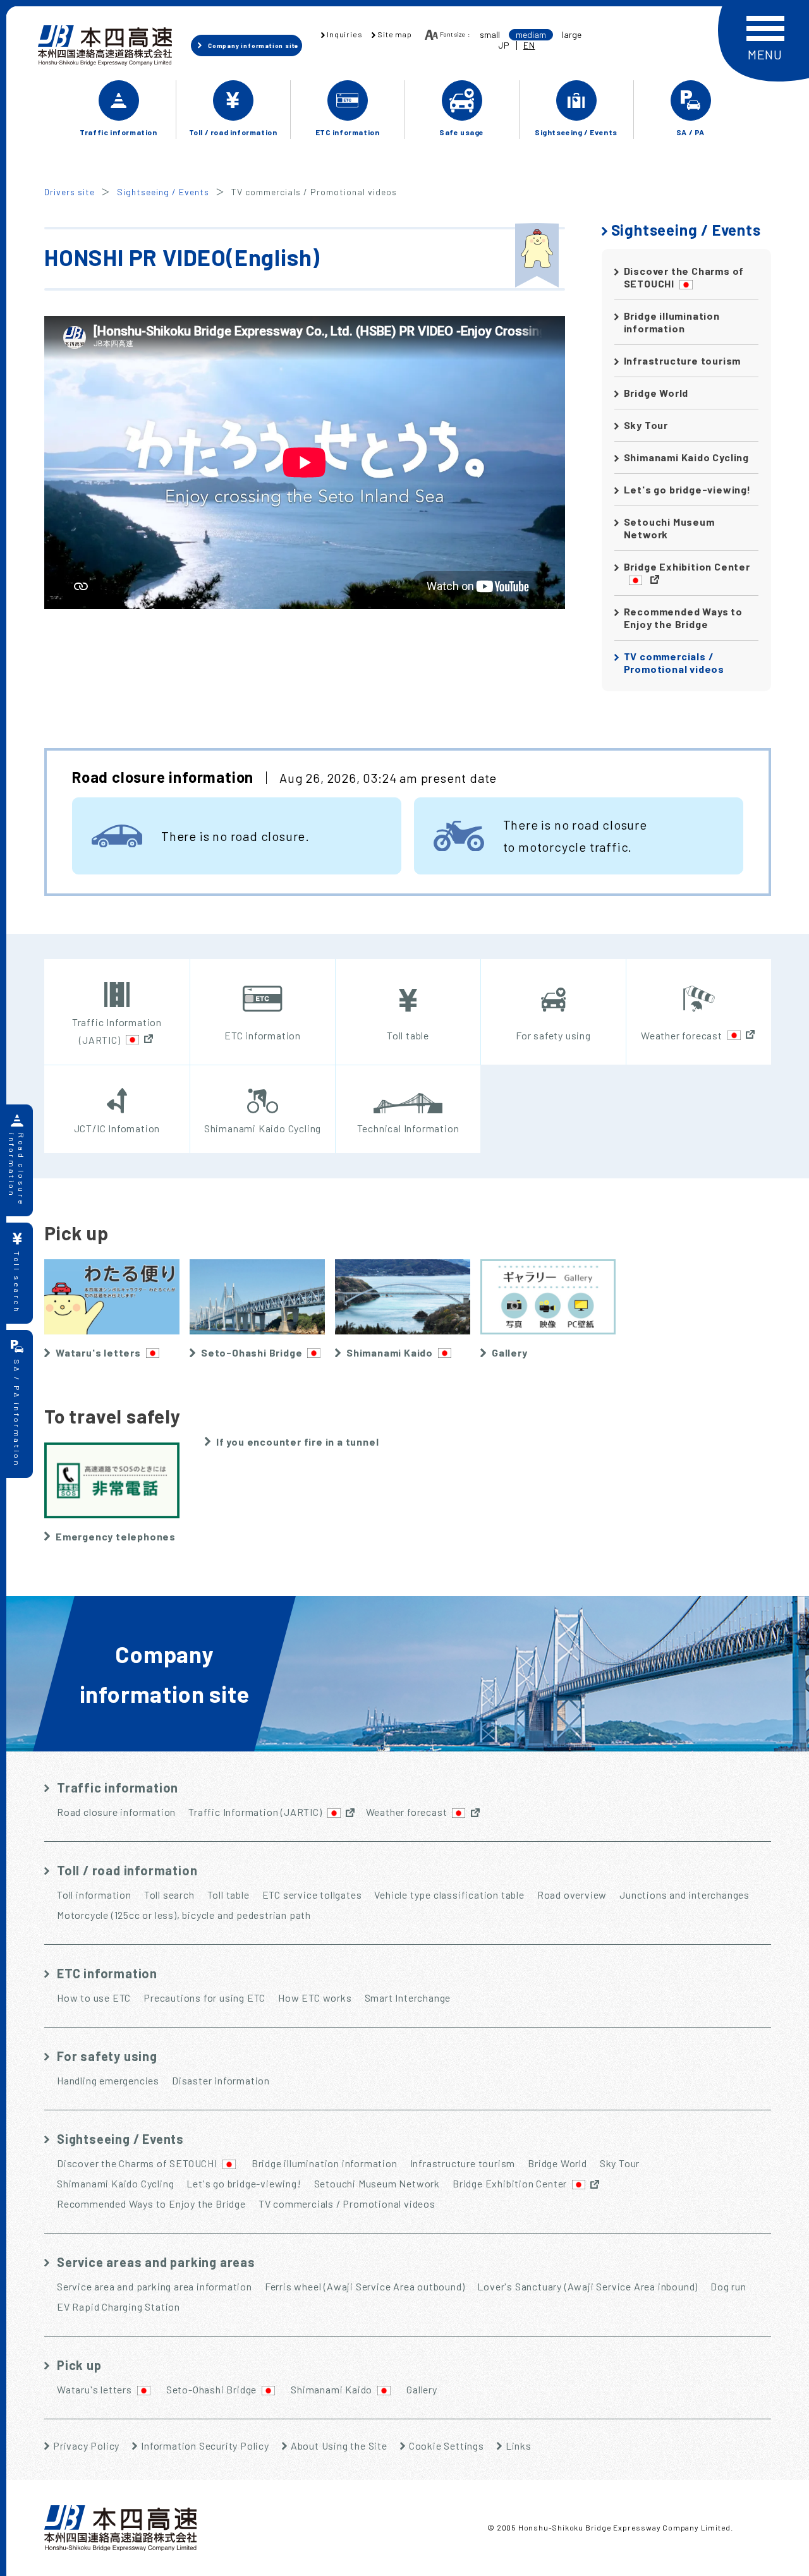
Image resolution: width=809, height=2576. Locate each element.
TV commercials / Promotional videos (674, 662)
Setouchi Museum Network (669, 528)
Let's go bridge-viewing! (687, 489)
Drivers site (70, 192)
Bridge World (656, 393)
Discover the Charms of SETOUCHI (684, 277)
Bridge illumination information (672, 322)
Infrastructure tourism (683, 360)
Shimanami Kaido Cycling (686, 457)
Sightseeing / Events (163, 192)
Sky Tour (646, 425)
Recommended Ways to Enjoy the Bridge (683, 618)
